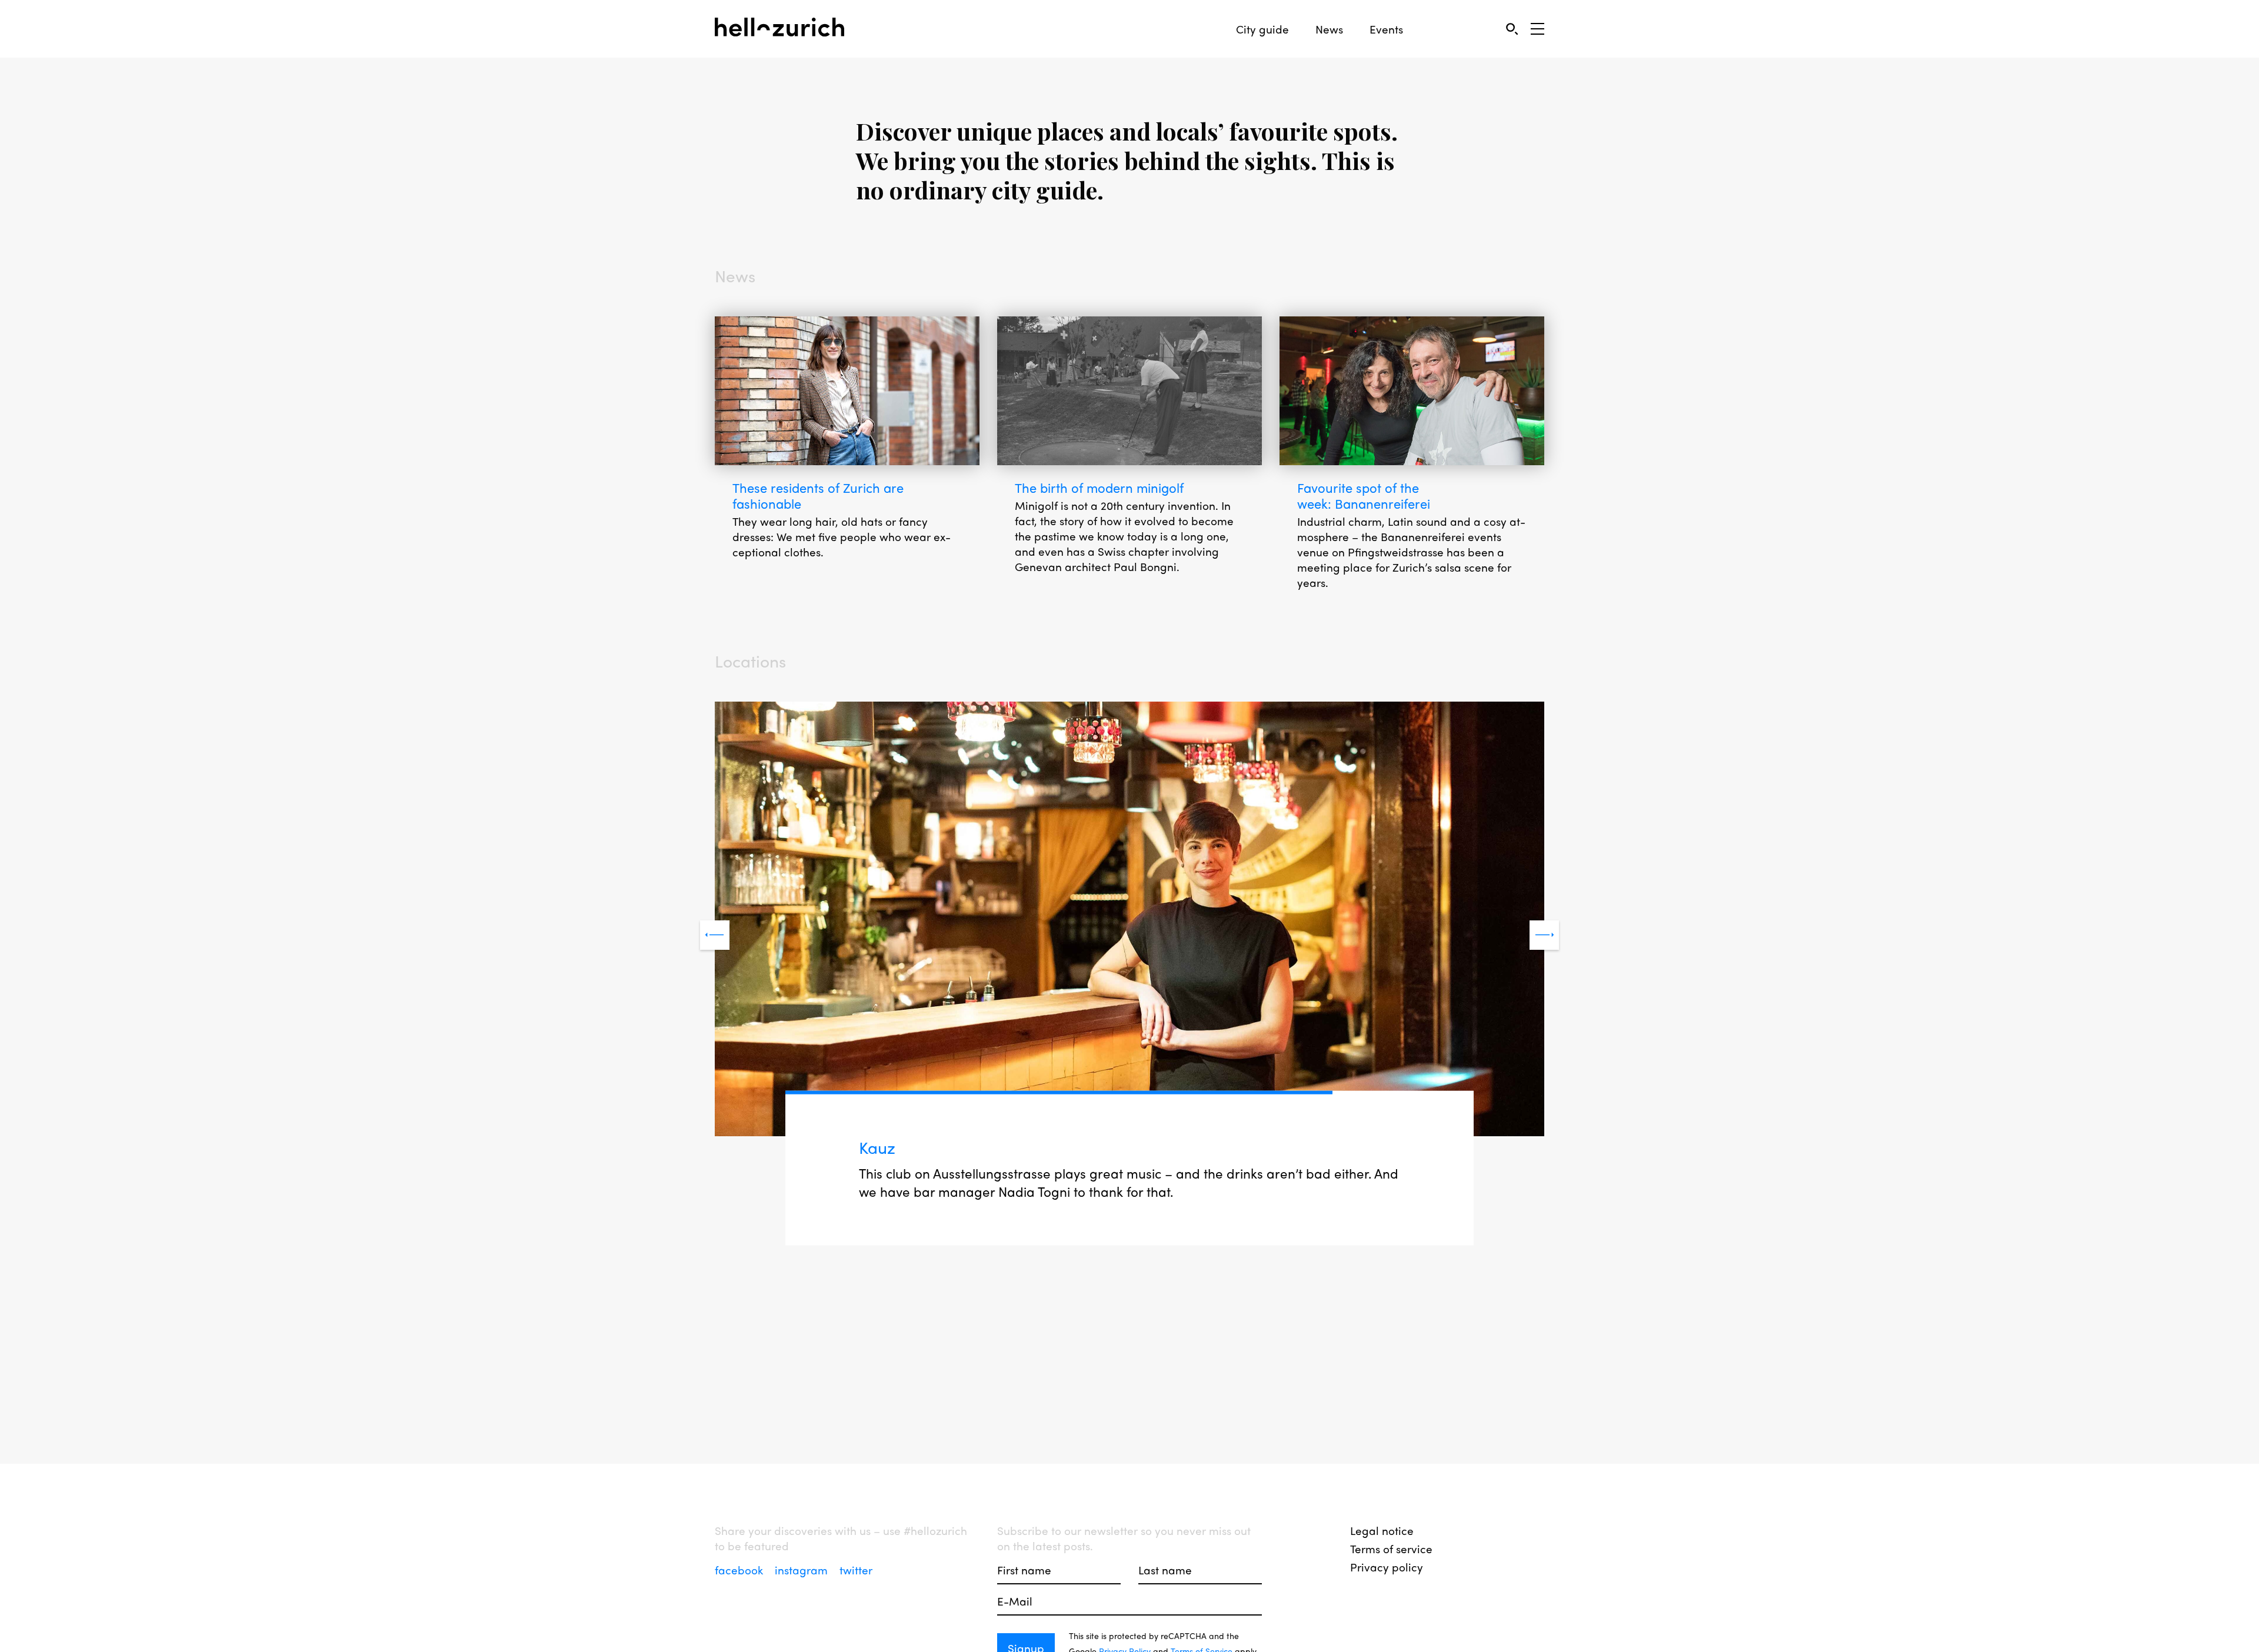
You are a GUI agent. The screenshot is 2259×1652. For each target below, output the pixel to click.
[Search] (1512, 29)
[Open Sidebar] (1537, 29)
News (1329, 29)
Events (1386, 29)
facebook (740, 1570)
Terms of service (1391, 1548)
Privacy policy (1387, 1567)
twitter (856, 1570)
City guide (1262, 29)
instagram (803, 1570)
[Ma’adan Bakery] (1129, 920)
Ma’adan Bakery (921, 1147)
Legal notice (1382, 1530)
